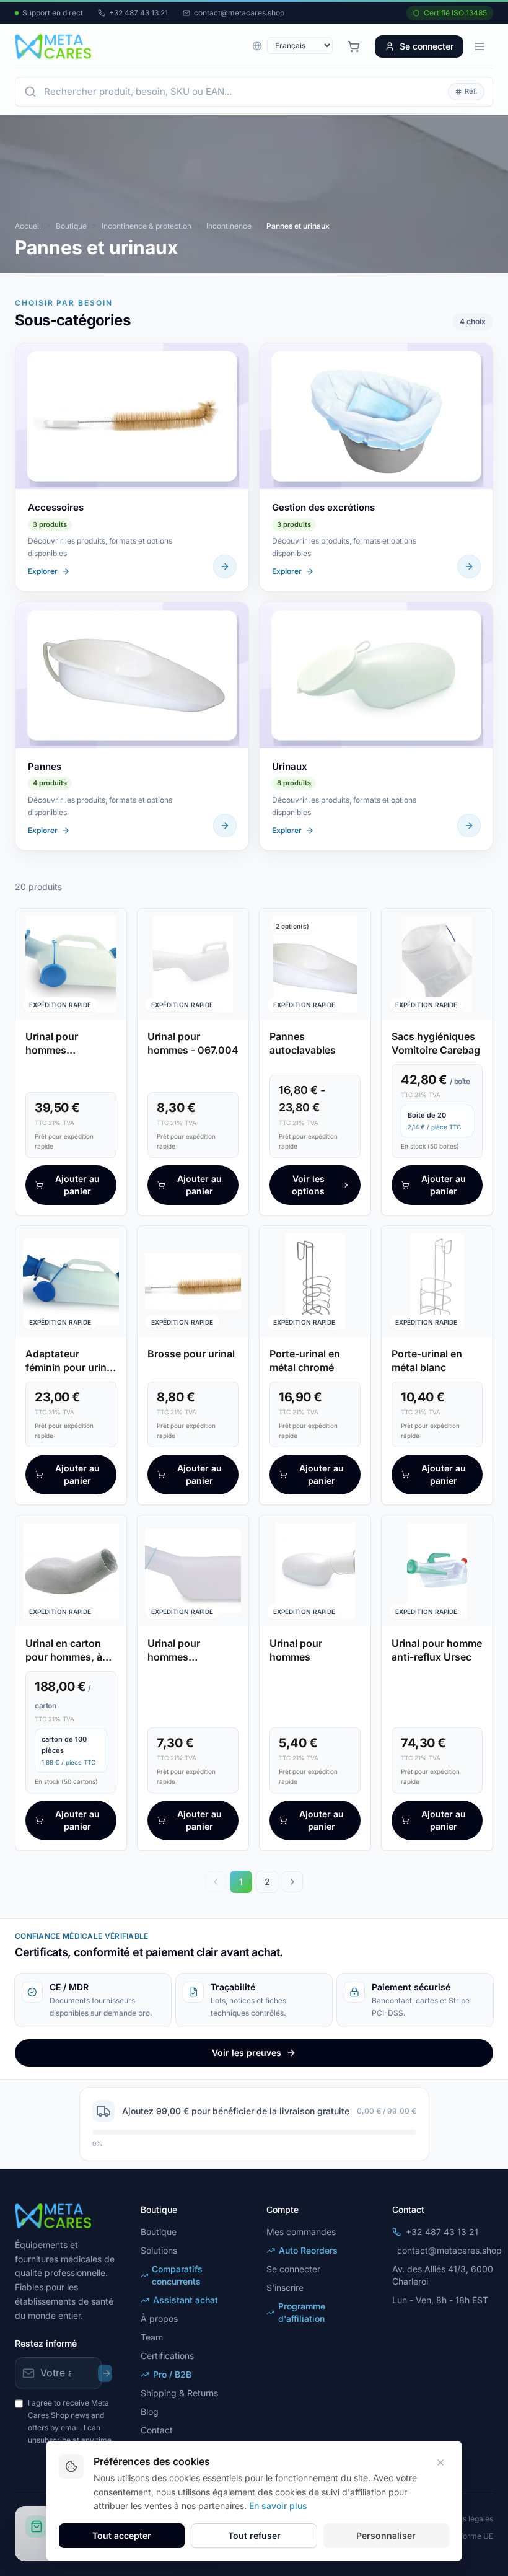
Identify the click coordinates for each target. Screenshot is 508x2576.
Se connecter (427, 46)
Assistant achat (186, 2300)
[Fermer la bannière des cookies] (440, 2463)
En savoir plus (278, 2506)
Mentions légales (464, 2519)
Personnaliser (386, 2535)
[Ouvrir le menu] (480, 46)
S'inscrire (285, 2287)
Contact (157, 2430)
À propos (159, 2318)
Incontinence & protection (147, 226)
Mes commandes (301, 2232)
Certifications (167, 2356)
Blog (150, 2411)
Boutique (71, 226)
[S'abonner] (105, 2373)
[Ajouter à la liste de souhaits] (109, 926)
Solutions (159, 2250)
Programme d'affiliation (302, 2312)
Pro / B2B (172, 2374)
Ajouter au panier (77, 1185)
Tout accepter (122, 2535)
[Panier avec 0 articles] (354, 46)
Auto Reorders (308, 2250)
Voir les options (308, 1185)
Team (152, 2337)
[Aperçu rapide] (109, 950)
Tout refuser (254, 2535)
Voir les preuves (247, 2053)
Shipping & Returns (179, 2393)
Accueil (28, 226)
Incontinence (229, 226)
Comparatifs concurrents (177, 2275)
